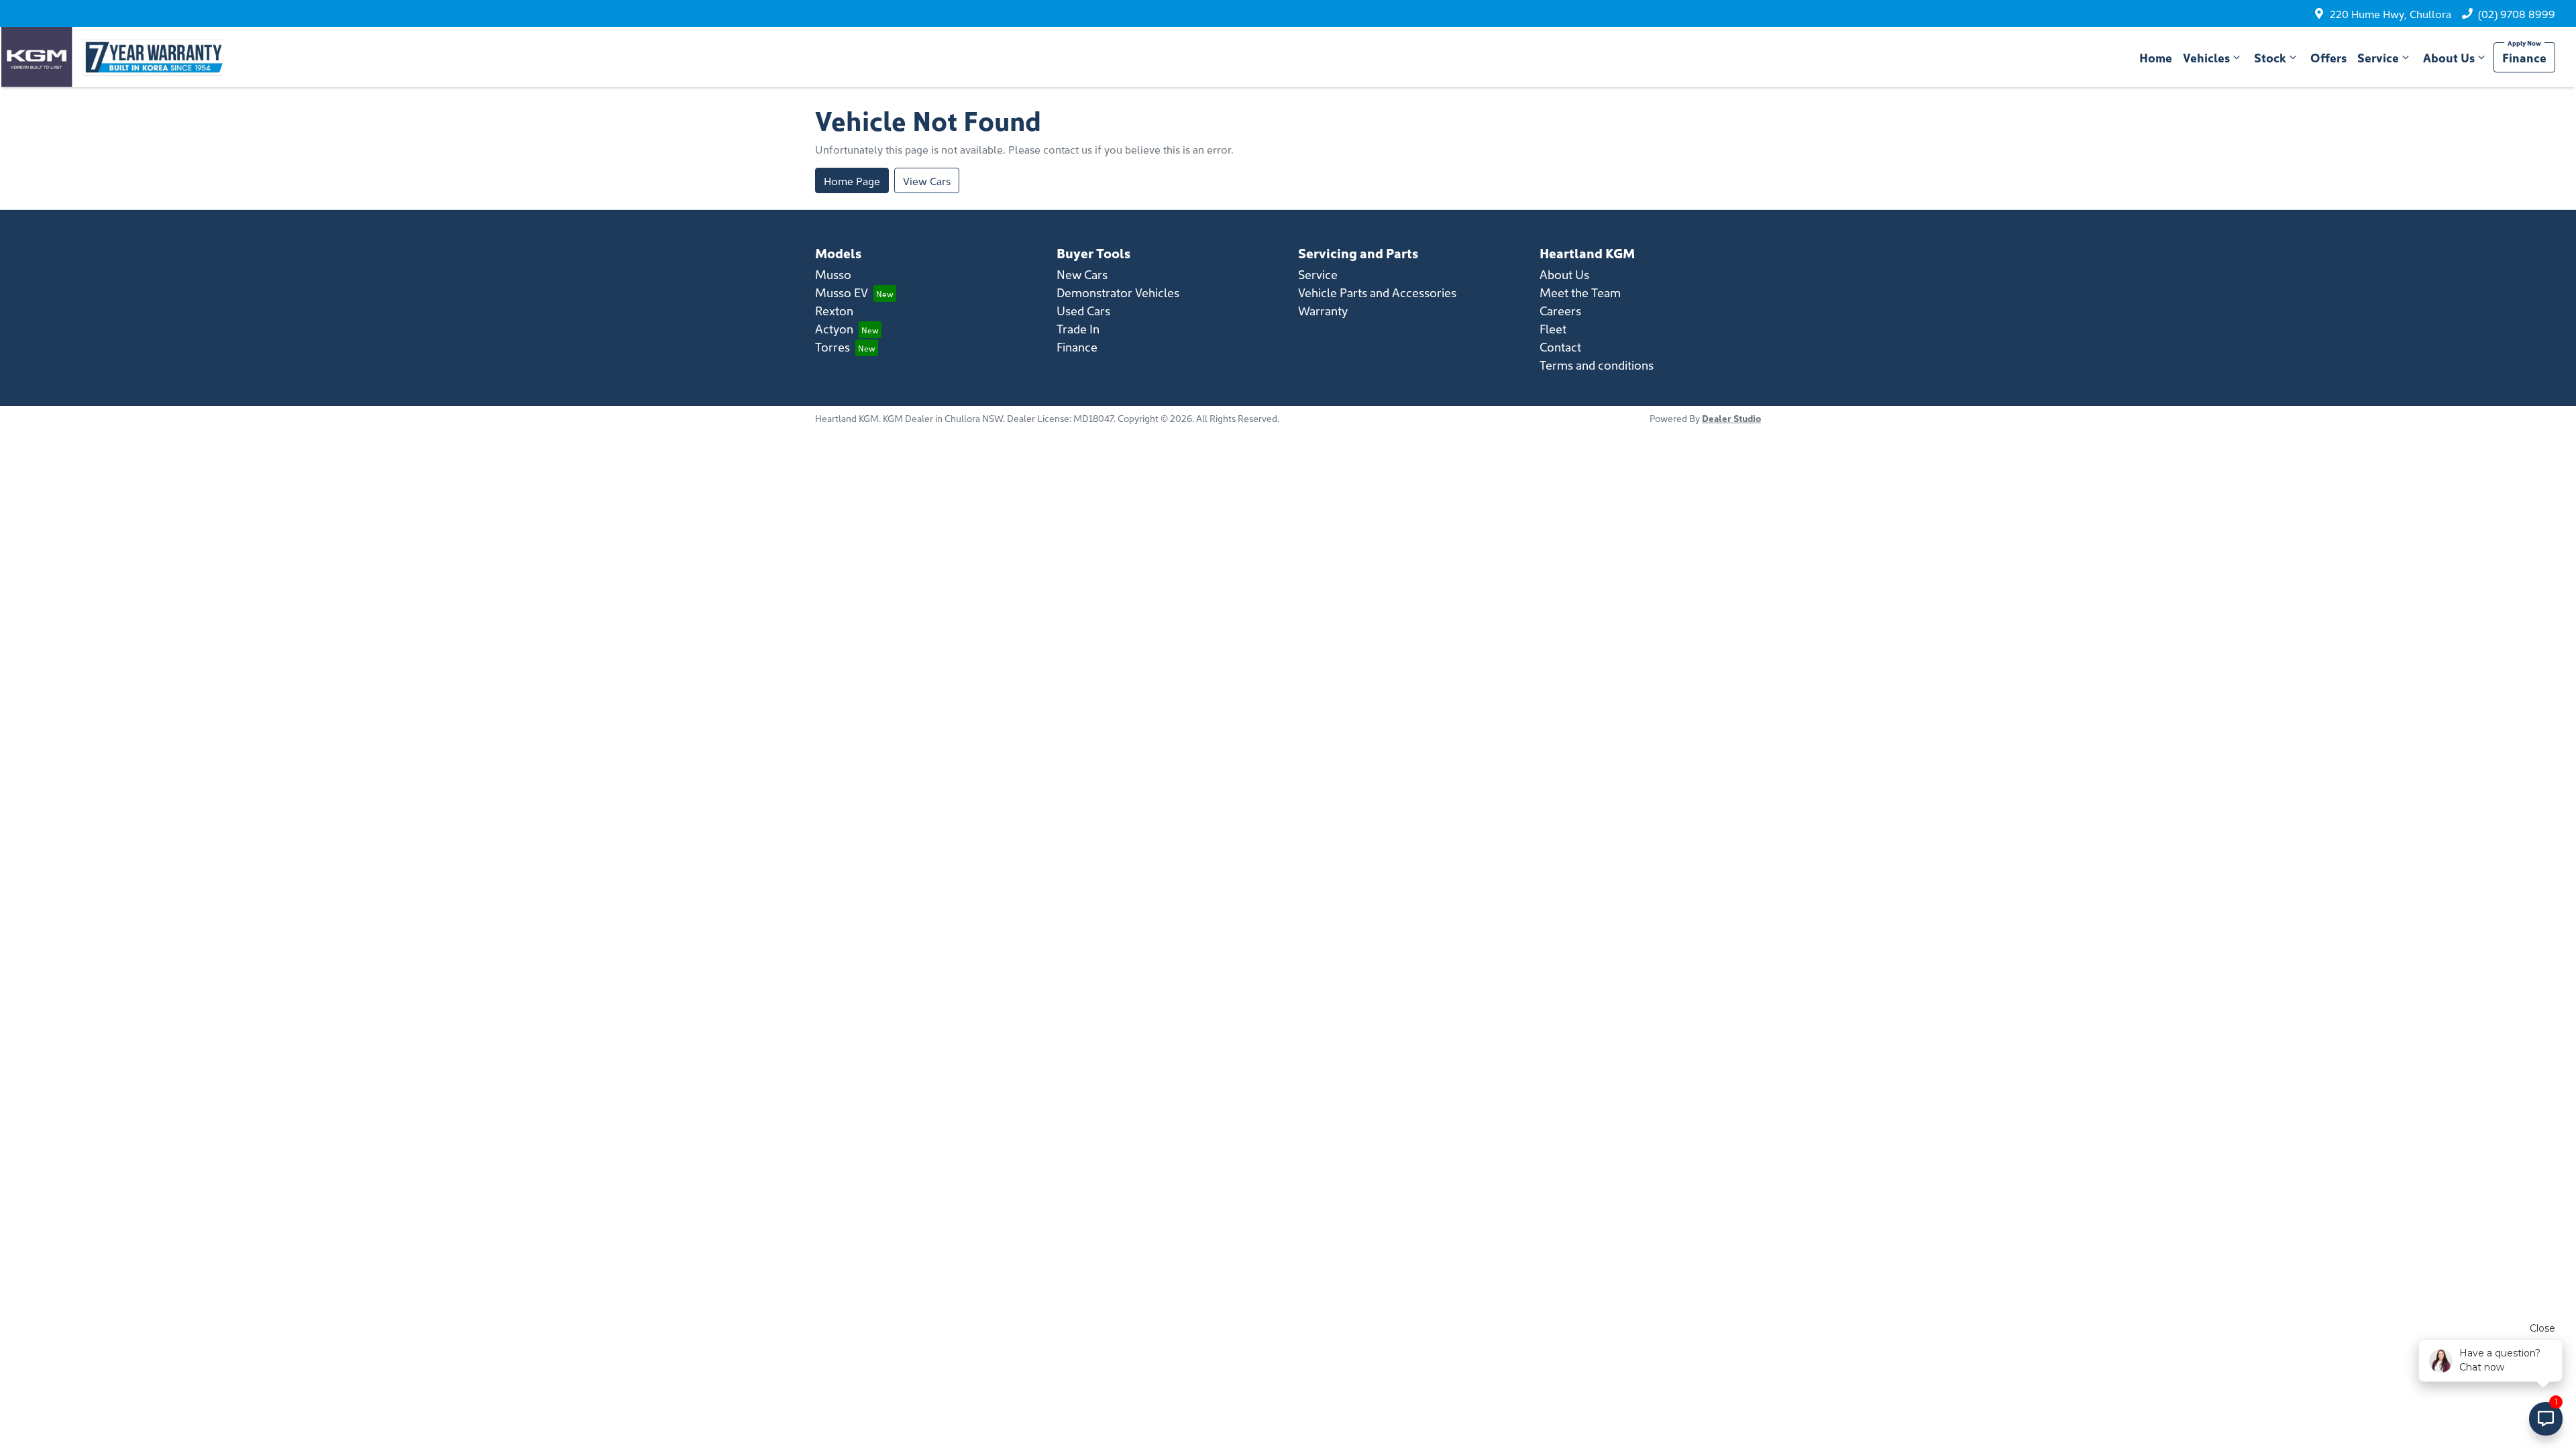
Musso (833, 274)
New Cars (1082, 274)
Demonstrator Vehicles (1118, 292)
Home (2156, 57)
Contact (1560, 346)
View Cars (927, 180)
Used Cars (1083, 310)
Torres (833, 346)
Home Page (852, 180)
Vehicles (2206, 57)
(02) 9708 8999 (2517, 13)
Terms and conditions (1597, 365)
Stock (2270, 57)
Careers (1560, 310)
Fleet (1553, 328)
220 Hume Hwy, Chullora (2391, 13)
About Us (2449, 57)
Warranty (1323, 310)
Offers (2328, 57)
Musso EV (842, 292)
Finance (2524, 57)
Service (2378, 57)
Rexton (834, 310)
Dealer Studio (1731, 418)
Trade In (1078, 328)
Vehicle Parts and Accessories (1377, 292)
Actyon (834, 328)
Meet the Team (1580, 292)
